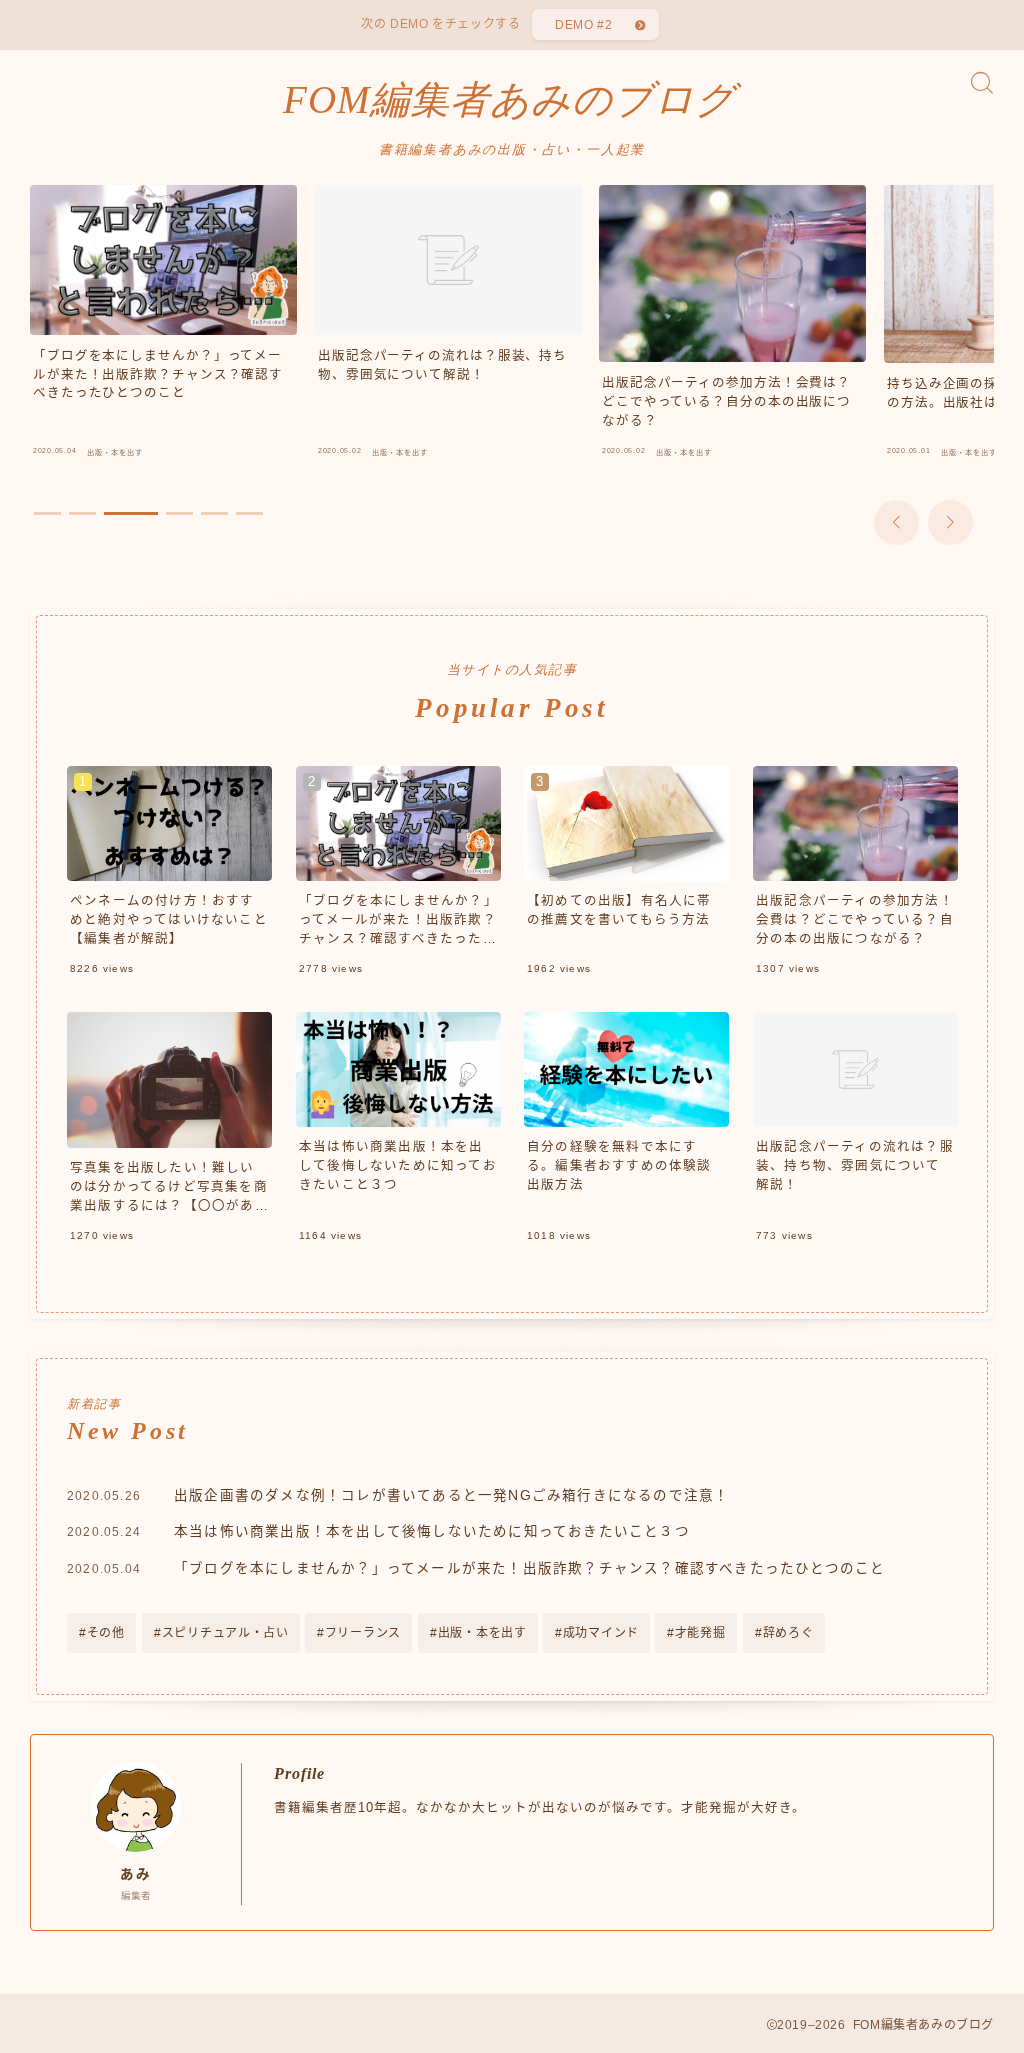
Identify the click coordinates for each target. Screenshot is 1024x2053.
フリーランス (363, 1633)
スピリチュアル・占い (224, 1633)
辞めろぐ (787, 1633)
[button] (896, 522)
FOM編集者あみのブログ (509, 100)
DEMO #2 (583, 25)
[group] (163, 326)
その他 (106, 1633)
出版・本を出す (481, 1633)
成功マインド (601, 1633)
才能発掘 (700, 1633)
